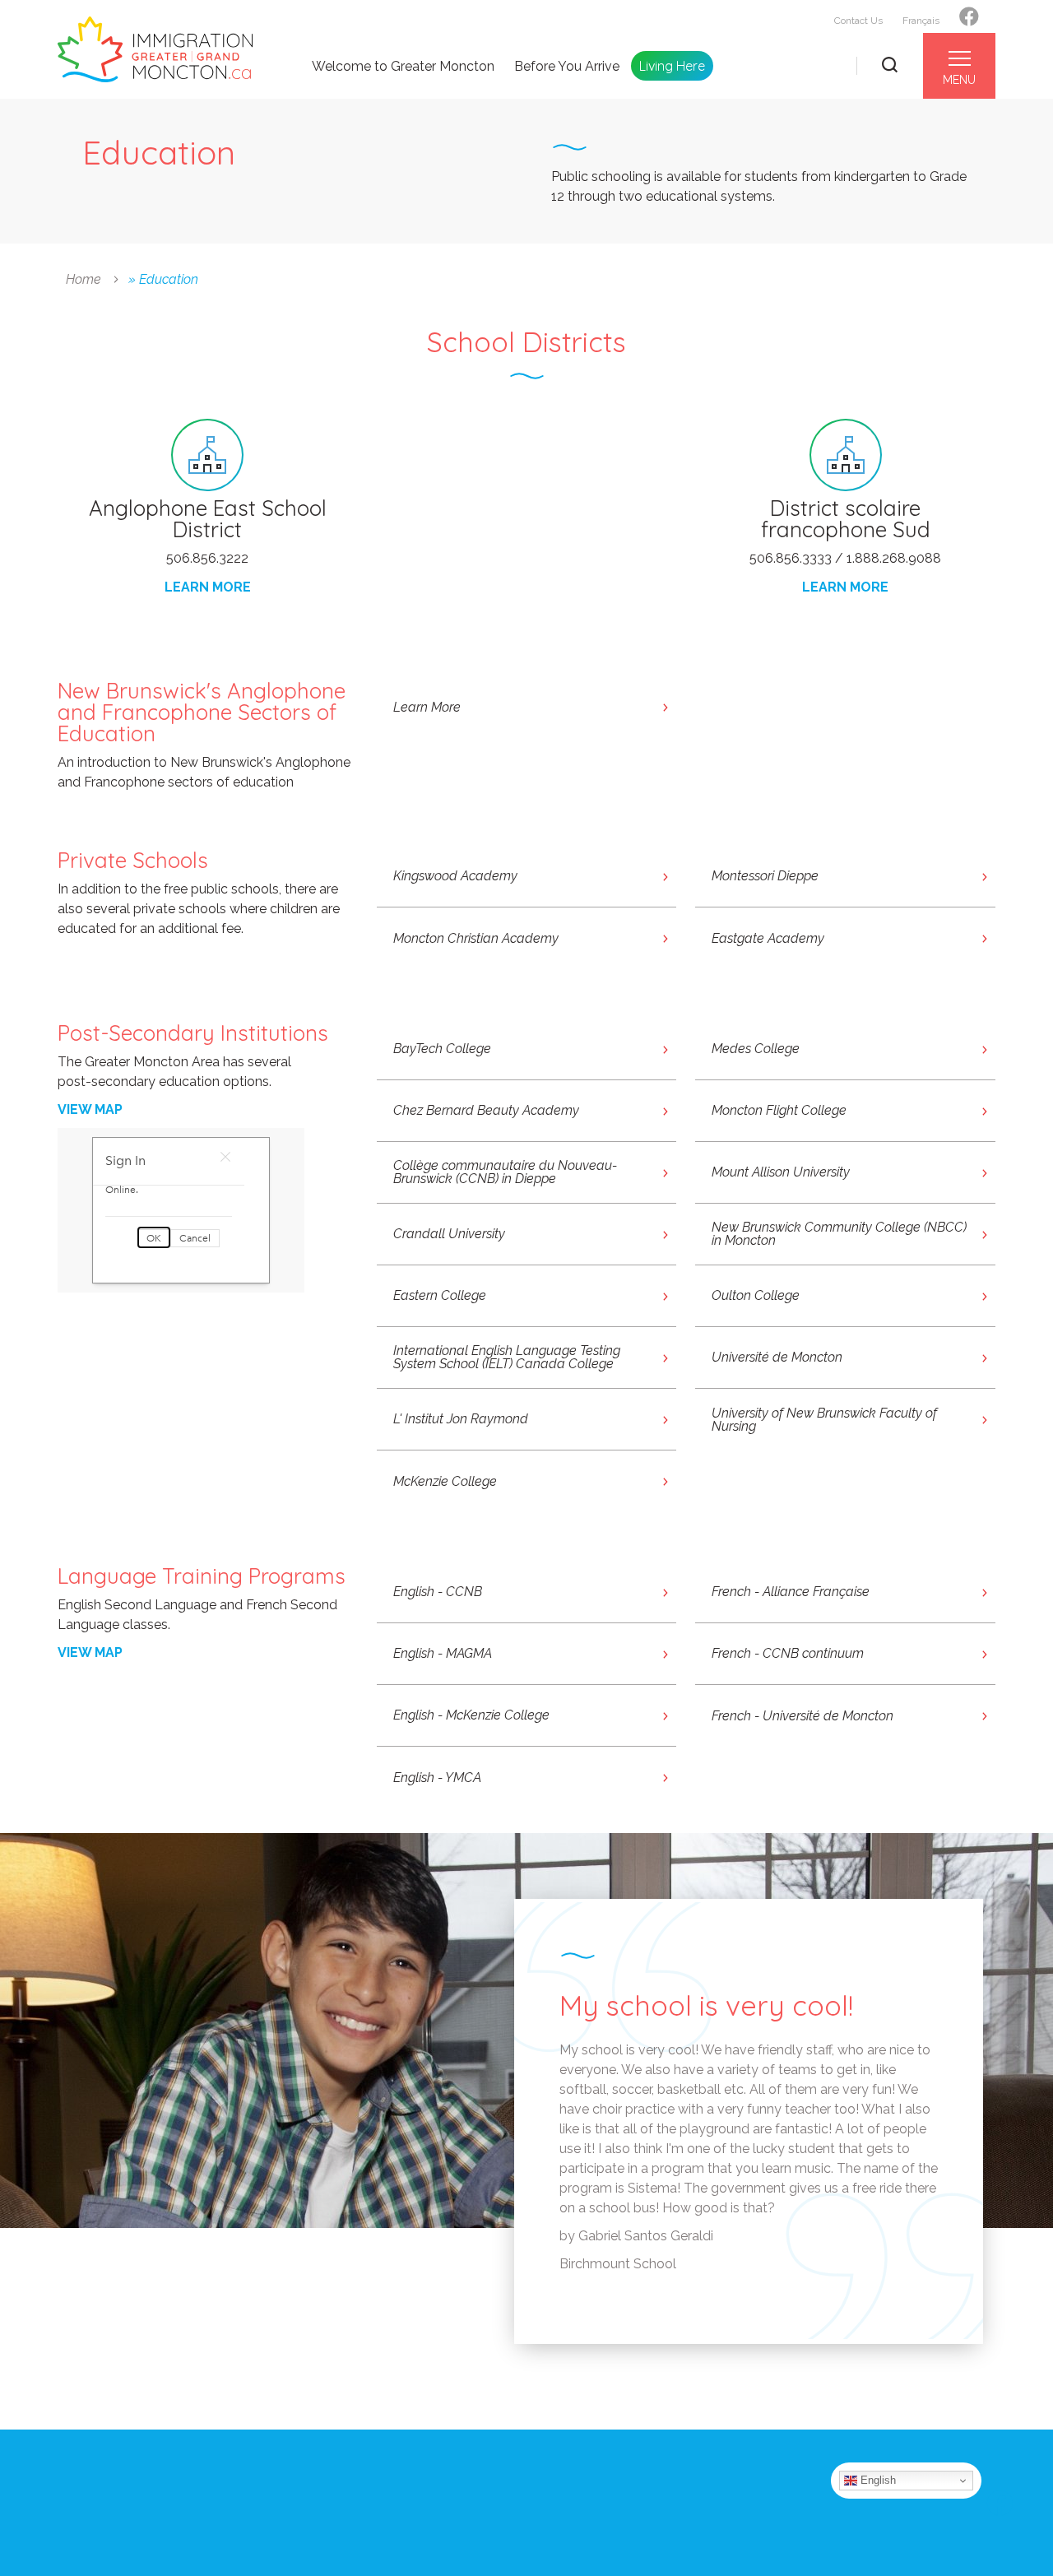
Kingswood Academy (455, 876)
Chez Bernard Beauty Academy (486, 1110)
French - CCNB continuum (788, 1653)
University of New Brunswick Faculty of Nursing (824, 1420)
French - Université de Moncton (803, 1716)
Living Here (672, 66)
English (877, 2480)
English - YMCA (437, 1778)
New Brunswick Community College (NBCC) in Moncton (839, 1234)
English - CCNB (438, 1592)
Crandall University (449, 1234)
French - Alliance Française (791, 1592)
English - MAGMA (443, 1653)
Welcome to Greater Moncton (403, 67)
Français (921, 21)
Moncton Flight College (779, 1110)
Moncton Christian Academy (476, 938)
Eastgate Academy (768, 938)
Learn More (427, 707)
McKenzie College (445, 1481)
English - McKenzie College (471, 1715)
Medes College (756, 1049)
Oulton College (756, 1295)
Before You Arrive (567, 67)
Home (83, 279)
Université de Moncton (777, 1357)
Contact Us (858, 21)
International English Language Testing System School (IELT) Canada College (507, 1357)
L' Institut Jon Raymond (461, 1419)
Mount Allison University (781, 1172)
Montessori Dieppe (765, 876)
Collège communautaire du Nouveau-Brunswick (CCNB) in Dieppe (505, 1172)
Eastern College (440, 1295)
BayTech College (442, 1049)
